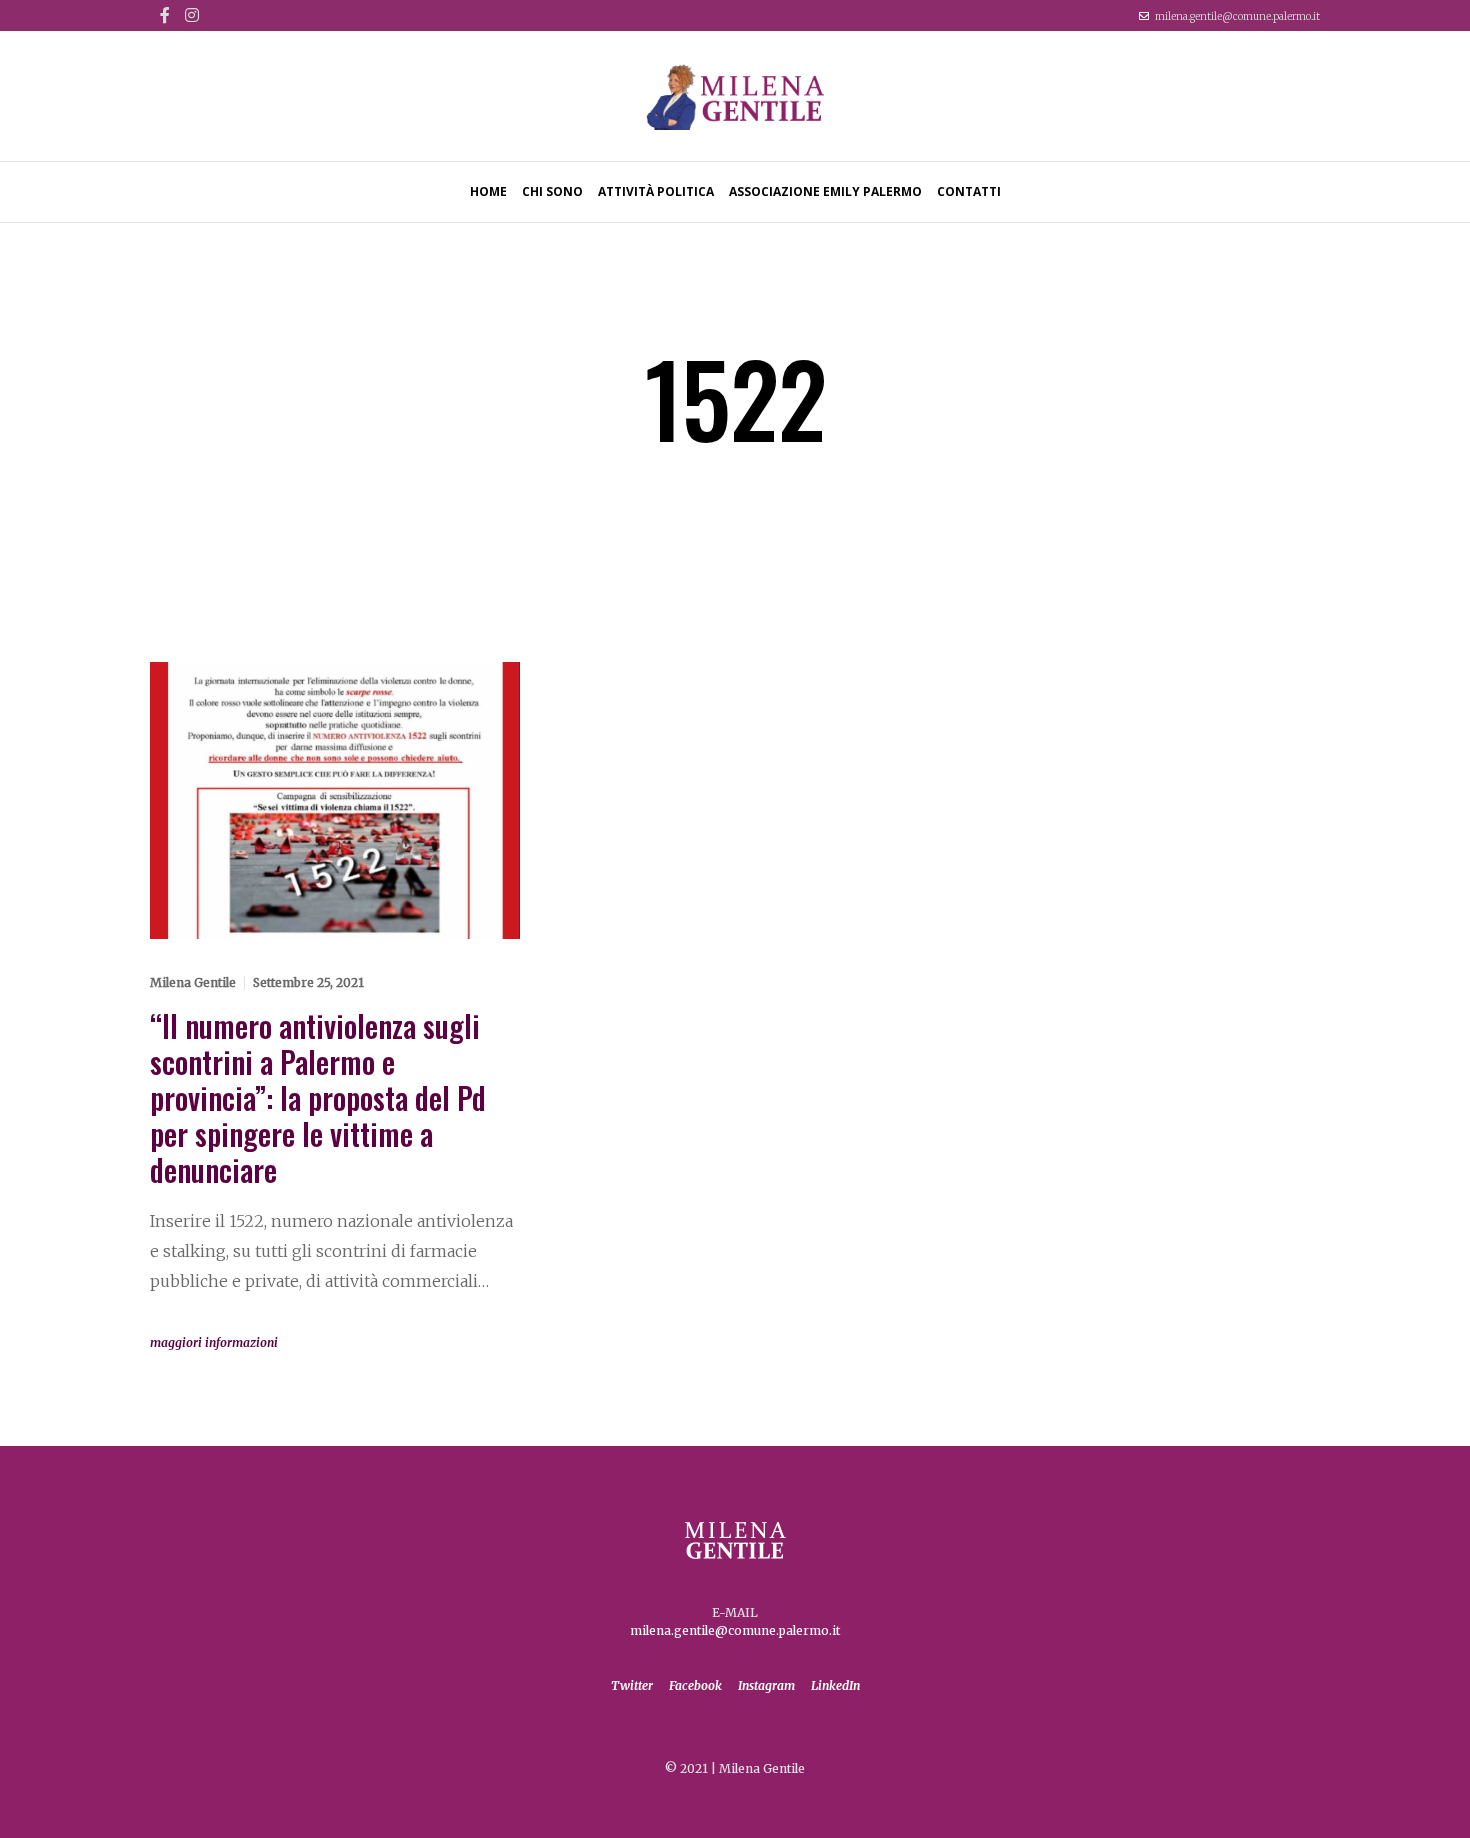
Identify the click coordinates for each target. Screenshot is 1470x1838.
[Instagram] (192, 15)
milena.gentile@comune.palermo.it (1237, 16)
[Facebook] (165, 15)
